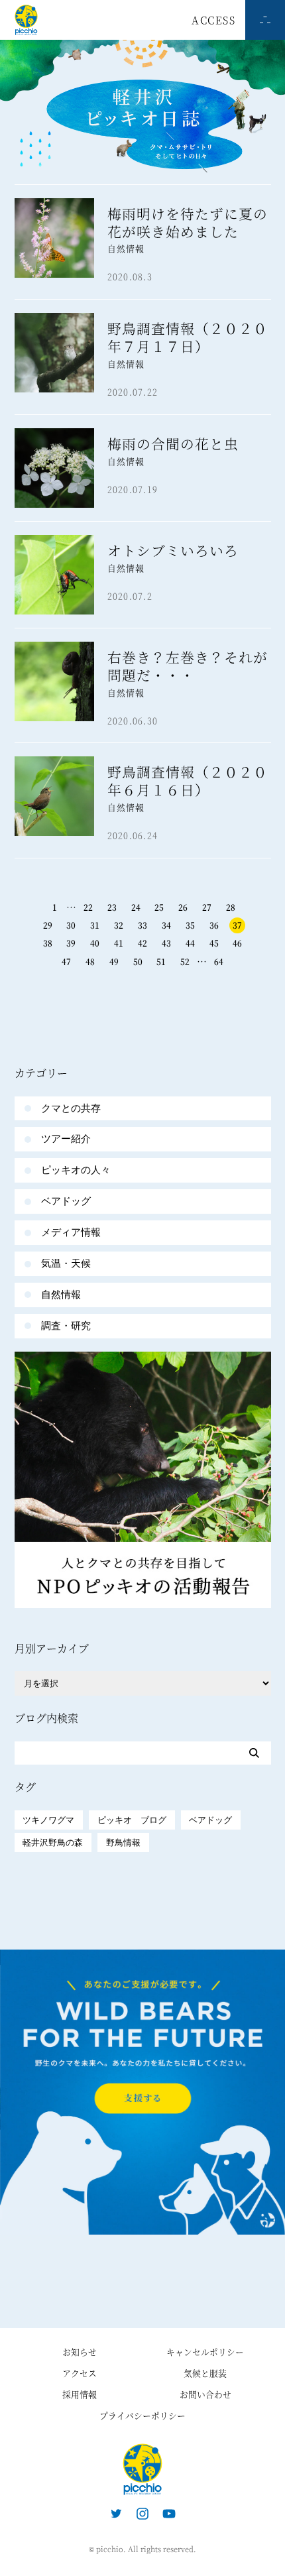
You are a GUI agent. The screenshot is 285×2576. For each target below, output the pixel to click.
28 (231, 907)
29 (48, 925)
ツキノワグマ (48, 1820)
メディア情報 (71, 1232)
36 (214, 925)
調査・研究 (66, 1325)
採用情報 (80, 2394)
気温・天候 (66, 1263)
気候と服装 (205, 2373)
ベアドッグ (66, 1201)
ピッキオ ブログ (132, 1820)
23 (112, 907)
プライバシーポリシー (142, 2415)
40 (95, 943)
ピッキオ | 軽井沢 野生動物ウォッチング (26, 20)
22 (88, 907)
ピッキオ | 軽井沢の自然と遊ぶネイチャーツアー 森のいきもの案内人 (142, 2469)
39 (71, 943)
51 (161, 962)
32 (119, 925)
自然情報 (61, 1294)
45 (214, 943)
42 (142, 943)
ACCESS (213, 20)
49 (114, 962)
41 (119, 943)
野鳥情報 (123, 1843)
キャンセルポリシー (205, 2352)
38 (48, 943)
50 (138, 962)
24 (136, 907)
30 (71, 925)
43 (166, 943)
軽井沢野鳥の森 (53, 1843)
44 (190, 943)
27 (207, 907)
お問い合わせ (205, 2394)
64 (219, 962)
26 (183, 907)
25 (159, 907)
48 (90, 962)
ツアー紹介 (66, 1139)
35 (190, 925)
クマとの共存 (71, 1108)
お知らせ (80, 2352)
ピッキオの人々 (76, 1170)
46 (237, 943)
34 (166, 925)
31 (95, 925)
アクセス (80, 2373)
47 (66, 962)
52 (185, 962)
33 (142, 925)
